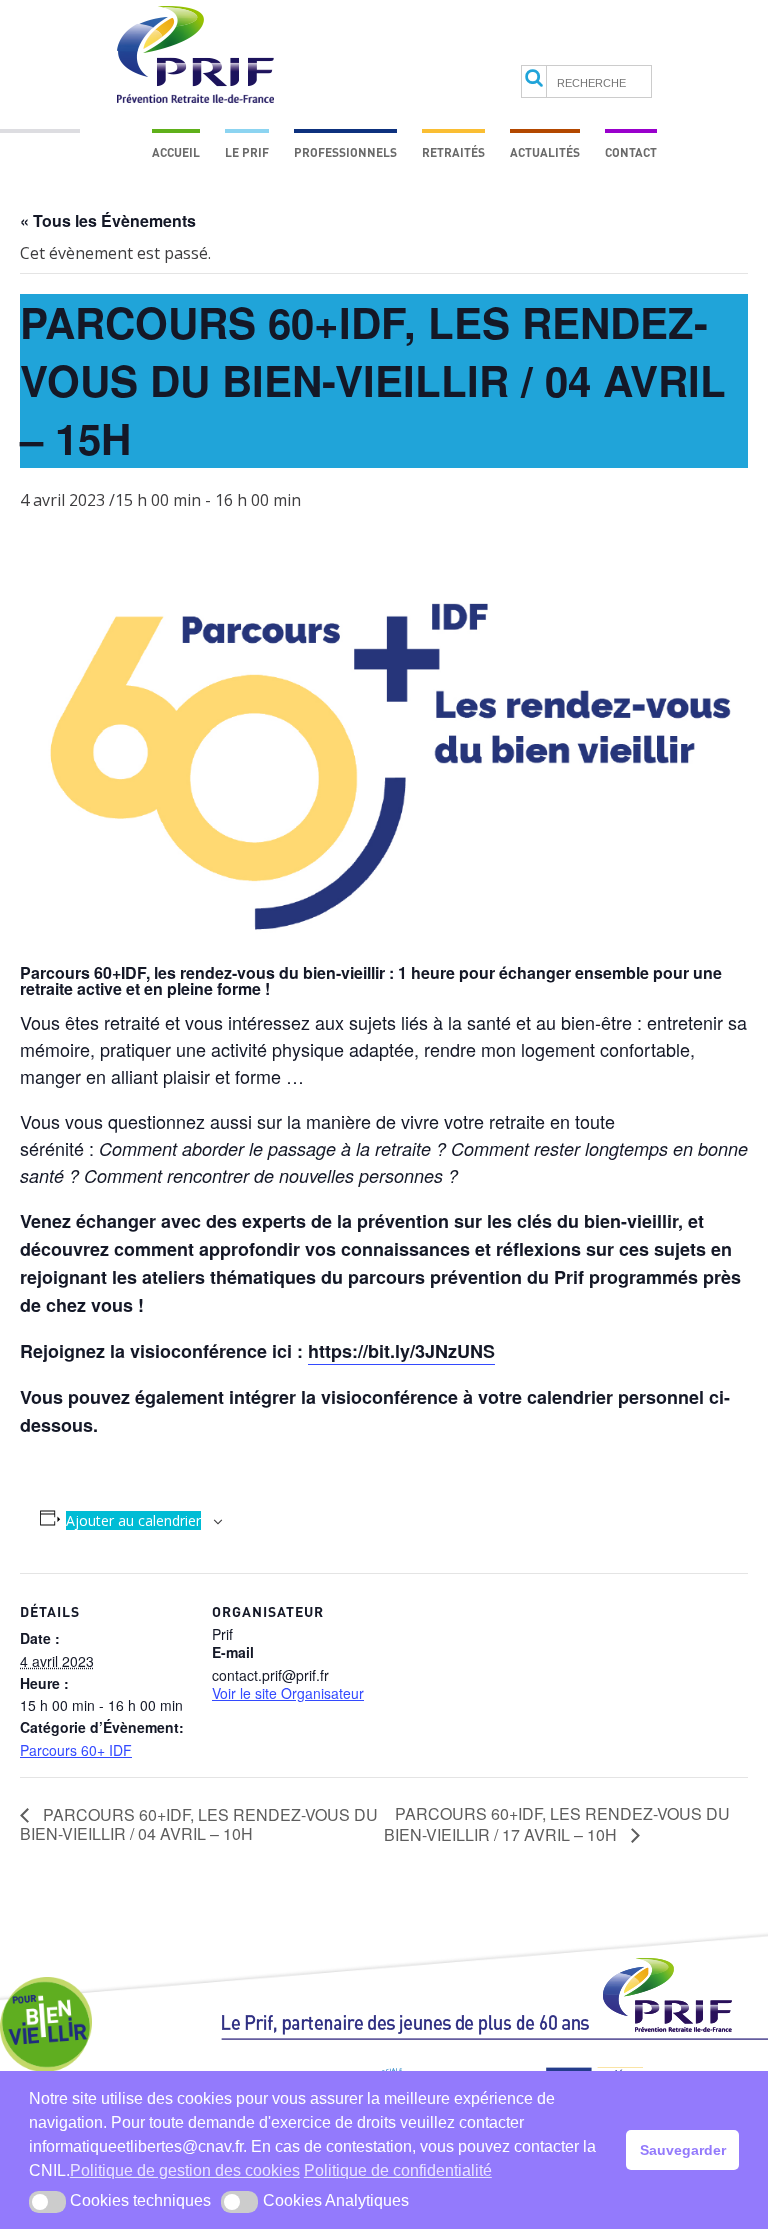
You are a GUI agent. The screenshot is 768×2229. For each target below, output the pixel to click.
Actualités (545, 152)
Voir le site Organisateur (288, 1693)
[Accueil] (494, 2008)
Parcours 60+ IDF (76, 1750)
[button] (47, 2202)
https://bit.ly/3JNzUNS (401, 1351)
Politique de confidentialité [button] (398, 2170)
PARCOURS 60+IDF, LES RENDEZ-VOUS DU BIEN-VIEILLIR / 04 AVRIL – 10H (199, 1824)
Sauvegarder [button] (683, 2150)
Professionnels (345, 152)
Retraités (453, 152)
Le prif (247, 152)
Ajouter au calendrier (133, 1520)
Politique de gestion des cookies (185, 2170)
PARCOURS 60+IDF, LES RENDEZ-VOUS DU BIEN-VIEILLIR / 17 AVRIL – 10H (557, 1823)
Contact (631, 152)
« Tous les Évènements (108, 220)
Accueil (176, 152)
